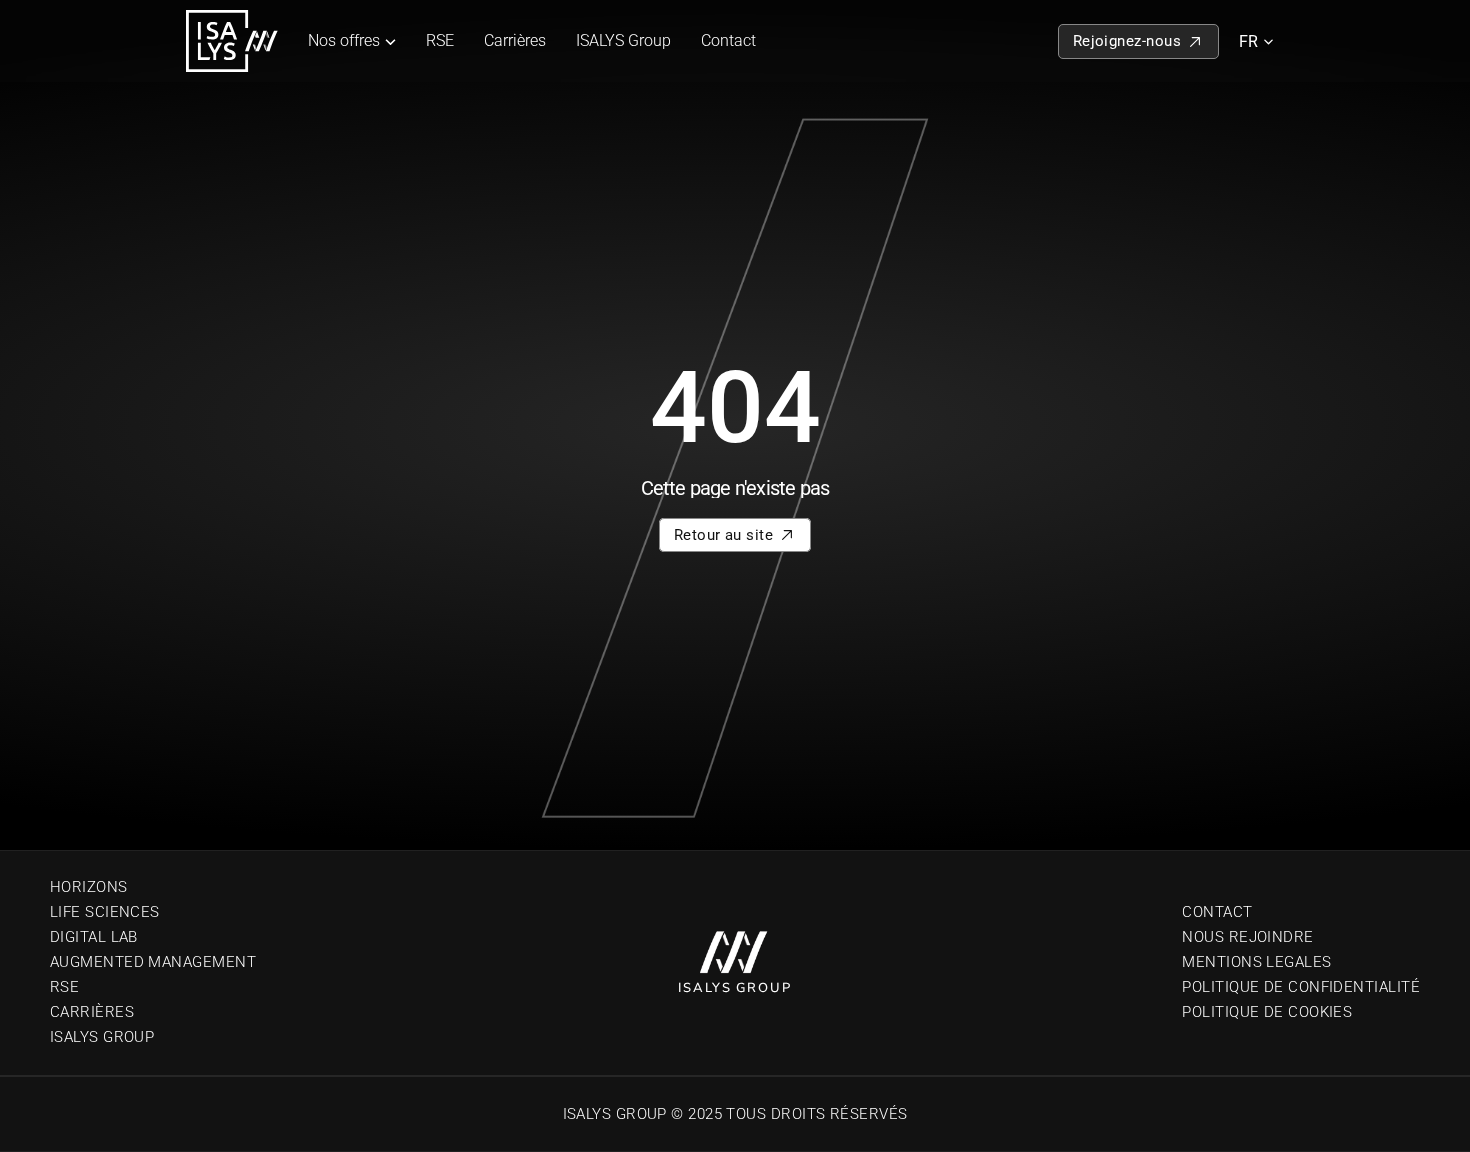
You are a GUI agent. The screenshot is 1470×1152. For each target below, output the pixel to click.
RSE (440, 40)
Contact (728, 40)
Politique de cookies (1267, 1012)
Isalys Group (102, 1037)
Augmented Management (153, 962)
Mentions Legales (1256, 962)
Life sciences (105, 912)
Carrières (515, 40)
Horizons (89, 887)
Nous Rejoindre (1247, 937)
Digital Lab (94, 937)
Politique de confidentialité (1301, 987)
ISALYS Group (623, 40)
